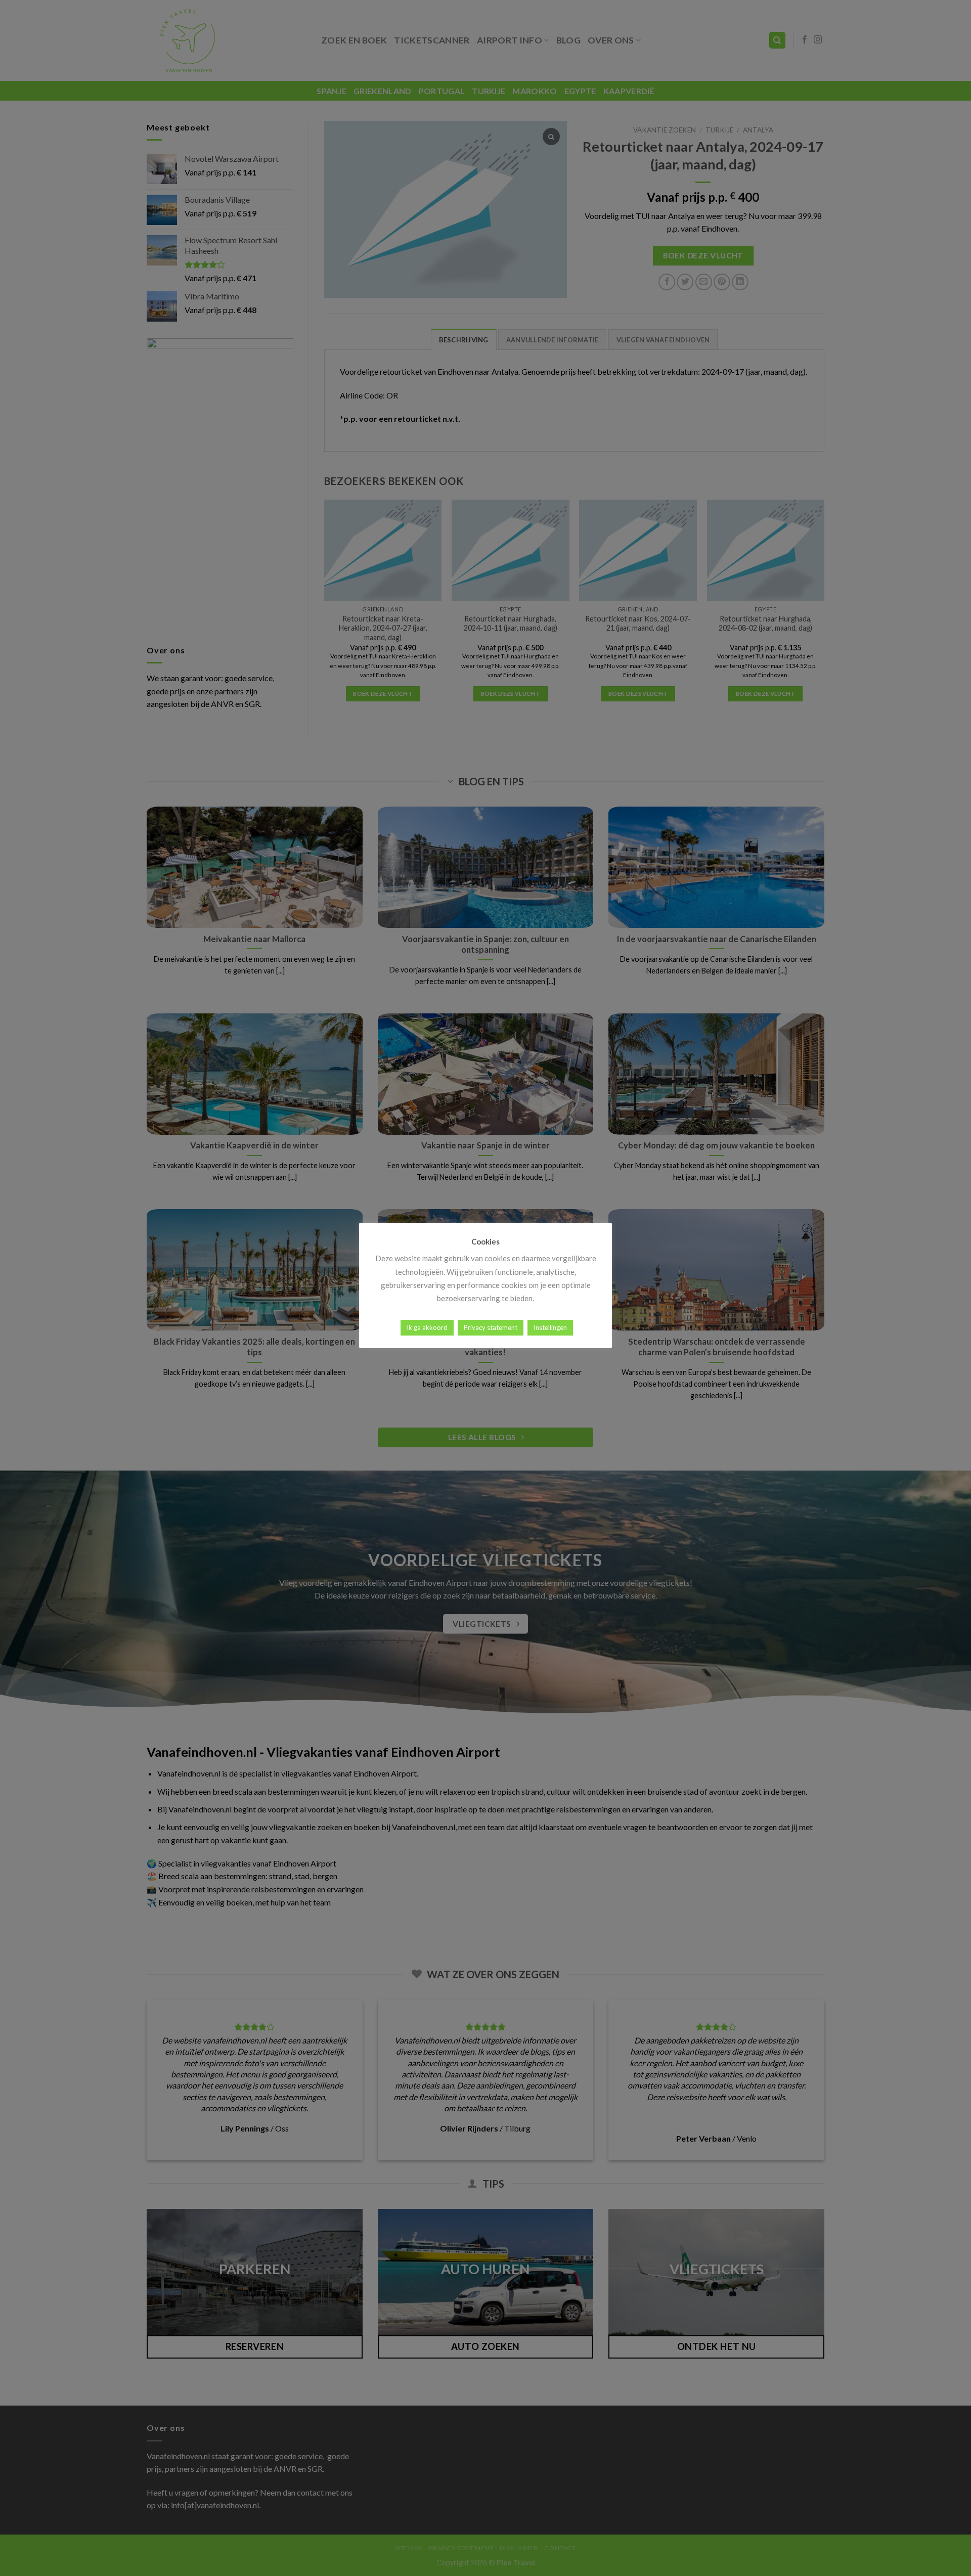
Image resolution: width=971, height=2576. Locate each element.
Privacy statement (491, 1327)
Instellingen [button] (550, 1327)
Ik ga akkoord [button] (427, 1327)
